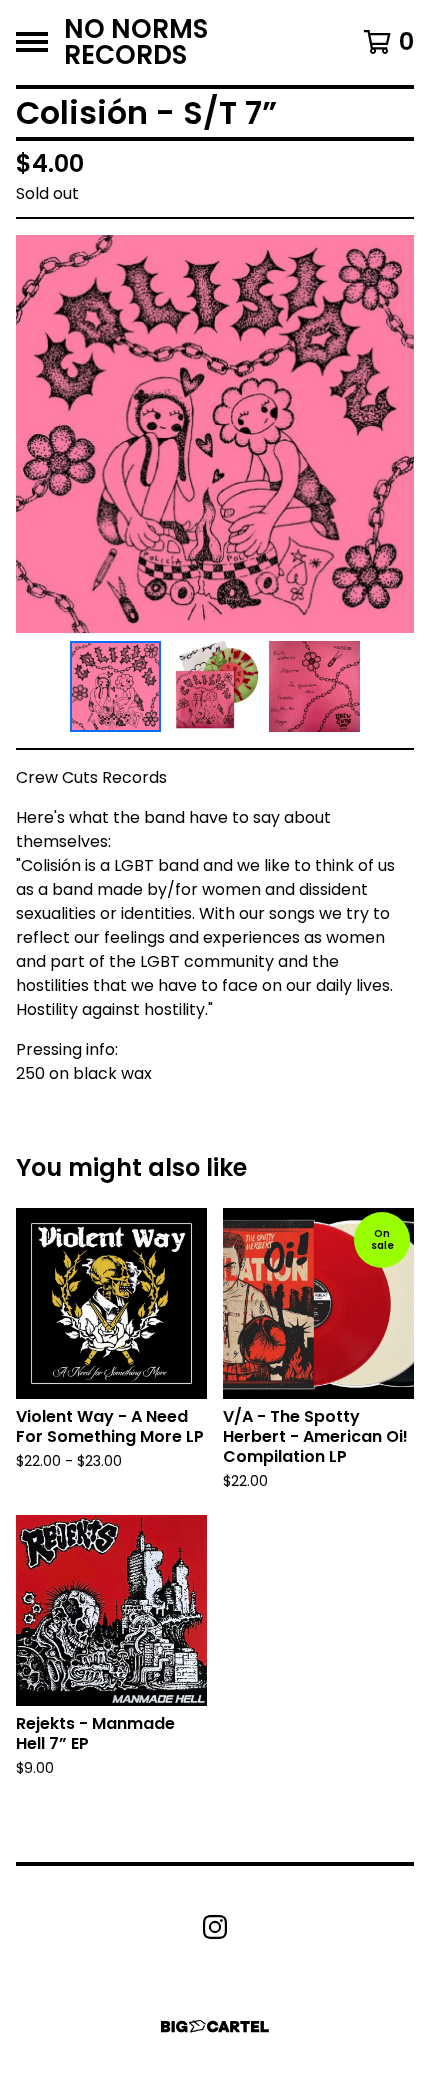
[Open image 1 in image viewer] (215, 434)
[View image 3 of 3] (315, 687)
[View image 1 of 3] (116, 687)
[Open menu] (32, 42)
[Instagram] (215, 1927)
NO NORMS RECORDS (136, 42)
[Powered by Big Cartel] (215, 2026)
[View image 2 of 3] (215, 687)
